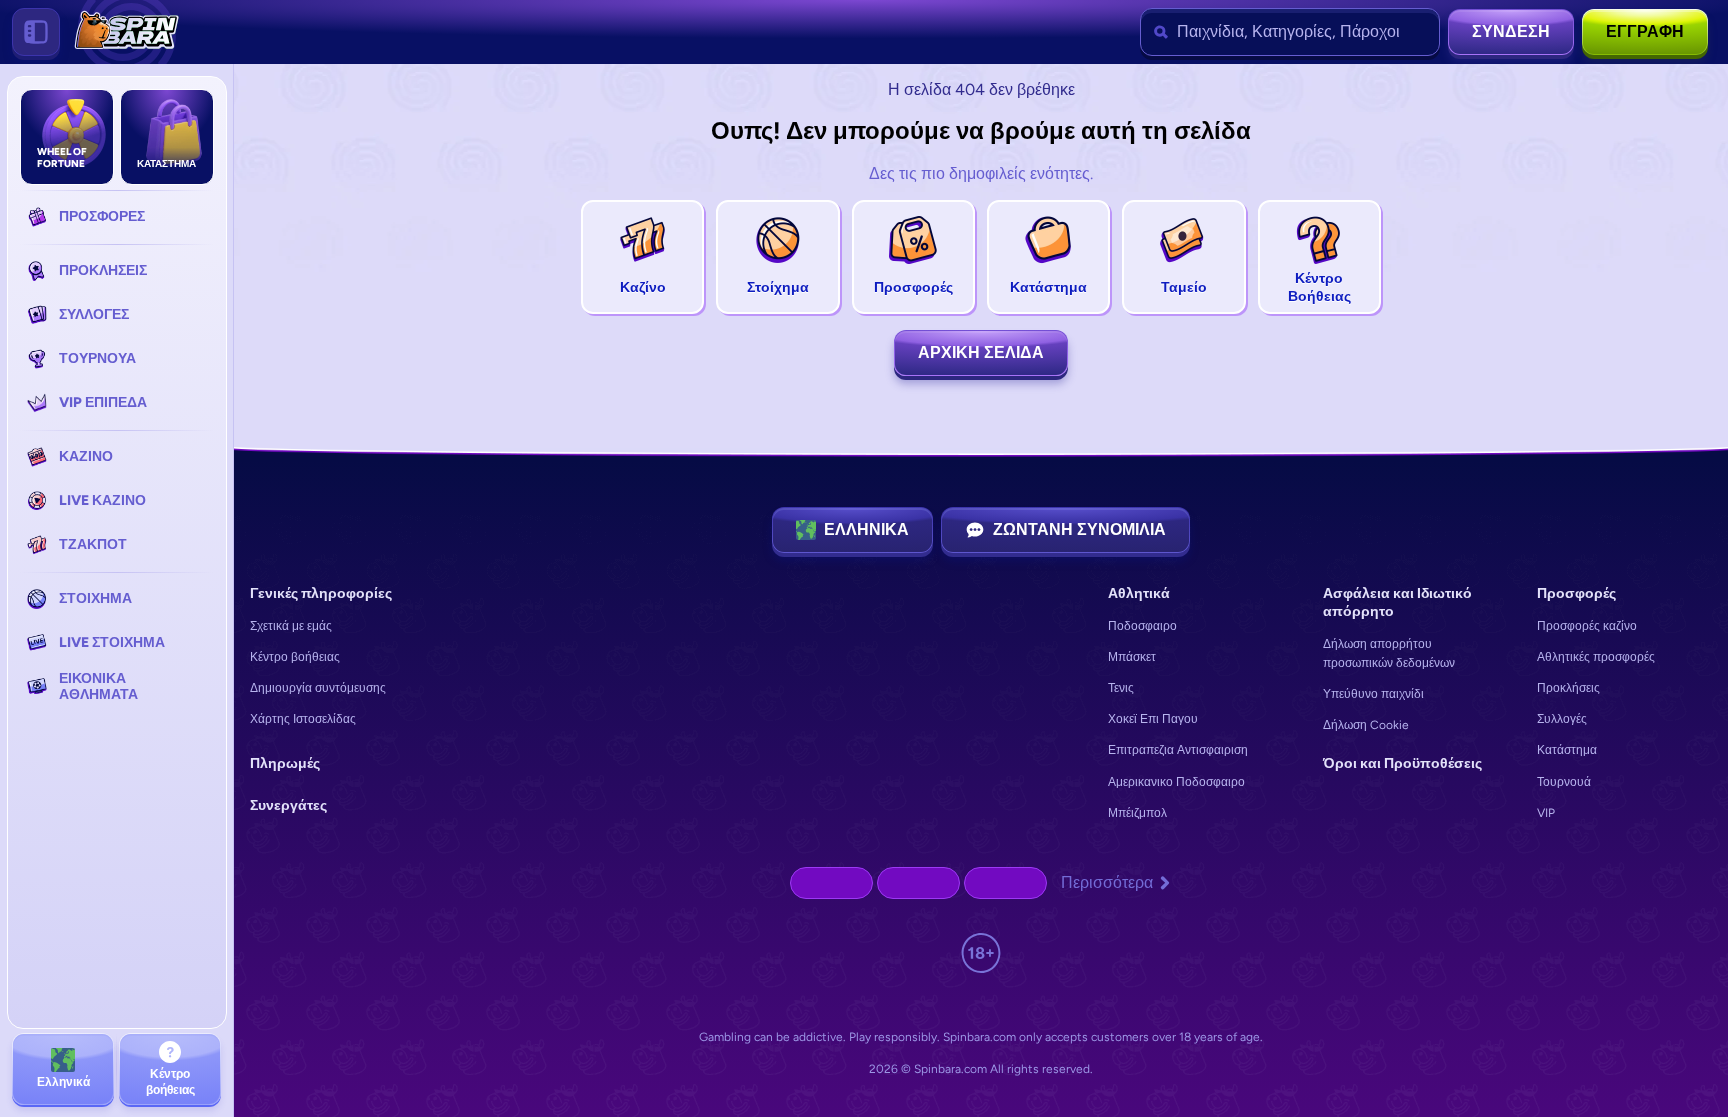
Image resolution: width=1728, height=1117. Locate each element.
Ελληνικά (866, 529)
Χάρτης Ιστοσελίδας (303, 719)
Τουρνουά (1564, 782)
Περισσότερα (1107, 882)
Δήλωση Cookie (1366, 725)
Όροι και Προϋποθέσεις (1402, 763)
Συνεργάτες (288, 805)
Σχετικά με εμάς (291, 626)
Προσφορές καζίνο (1587, 626)
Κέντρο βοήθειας (295, 657)
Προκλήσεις (1568, 688)
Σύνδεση (1511, 31)
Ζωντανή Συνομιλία (1079, 529)
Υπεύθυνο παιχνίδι (1373, 694)
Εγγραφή (1645, 31)
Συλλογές (1562, 719)
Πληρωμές (285, 763)
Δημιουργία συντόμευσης (318, 688)
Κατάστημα (1567, 750)
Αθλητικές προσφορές (1596, 657)
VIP (1546, 813)
